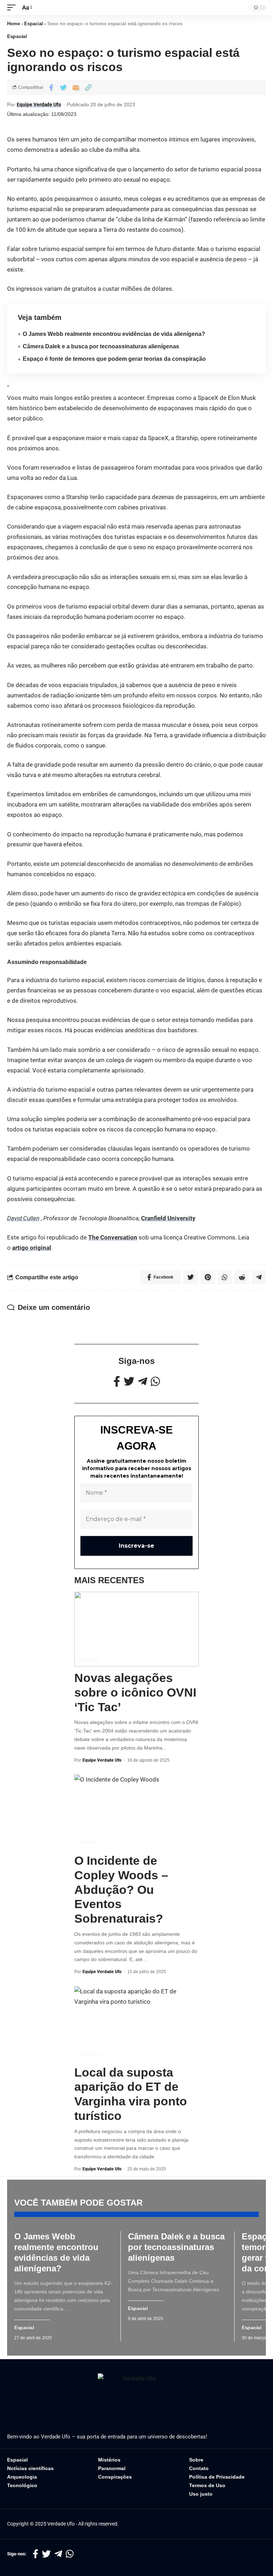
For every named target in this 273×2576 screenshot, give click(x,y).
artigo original (32, 1248)
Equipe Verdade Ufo (39, 105)
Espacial (34, 24)
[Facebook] (117, 1381)
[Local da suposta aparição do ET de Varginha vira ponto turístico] (136, 2024)
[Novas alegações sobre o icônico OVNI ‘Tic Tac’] (136, 1629)
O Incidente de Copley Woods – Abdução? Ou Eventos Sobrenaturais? (121, 1889)
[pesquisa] (241, 7)
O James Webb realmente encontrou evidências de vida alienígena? (114, 334)
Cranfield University (168, 1218)
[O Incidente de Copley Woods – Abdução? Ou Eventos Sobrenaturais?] (136, 1812)
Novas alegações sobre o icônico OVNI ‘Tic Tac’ (135, 1692)
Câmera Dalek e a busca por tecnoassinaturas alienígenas (101, 346)
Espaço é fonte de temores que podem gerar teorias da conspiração (114, 359)
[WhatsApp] (155, 1381)
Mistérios (89, 1659)
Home (14, 24)
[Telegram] (143, 1381)
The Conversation (113, 1237)
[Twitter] (129, 1381)
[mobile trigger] (13, 8)
